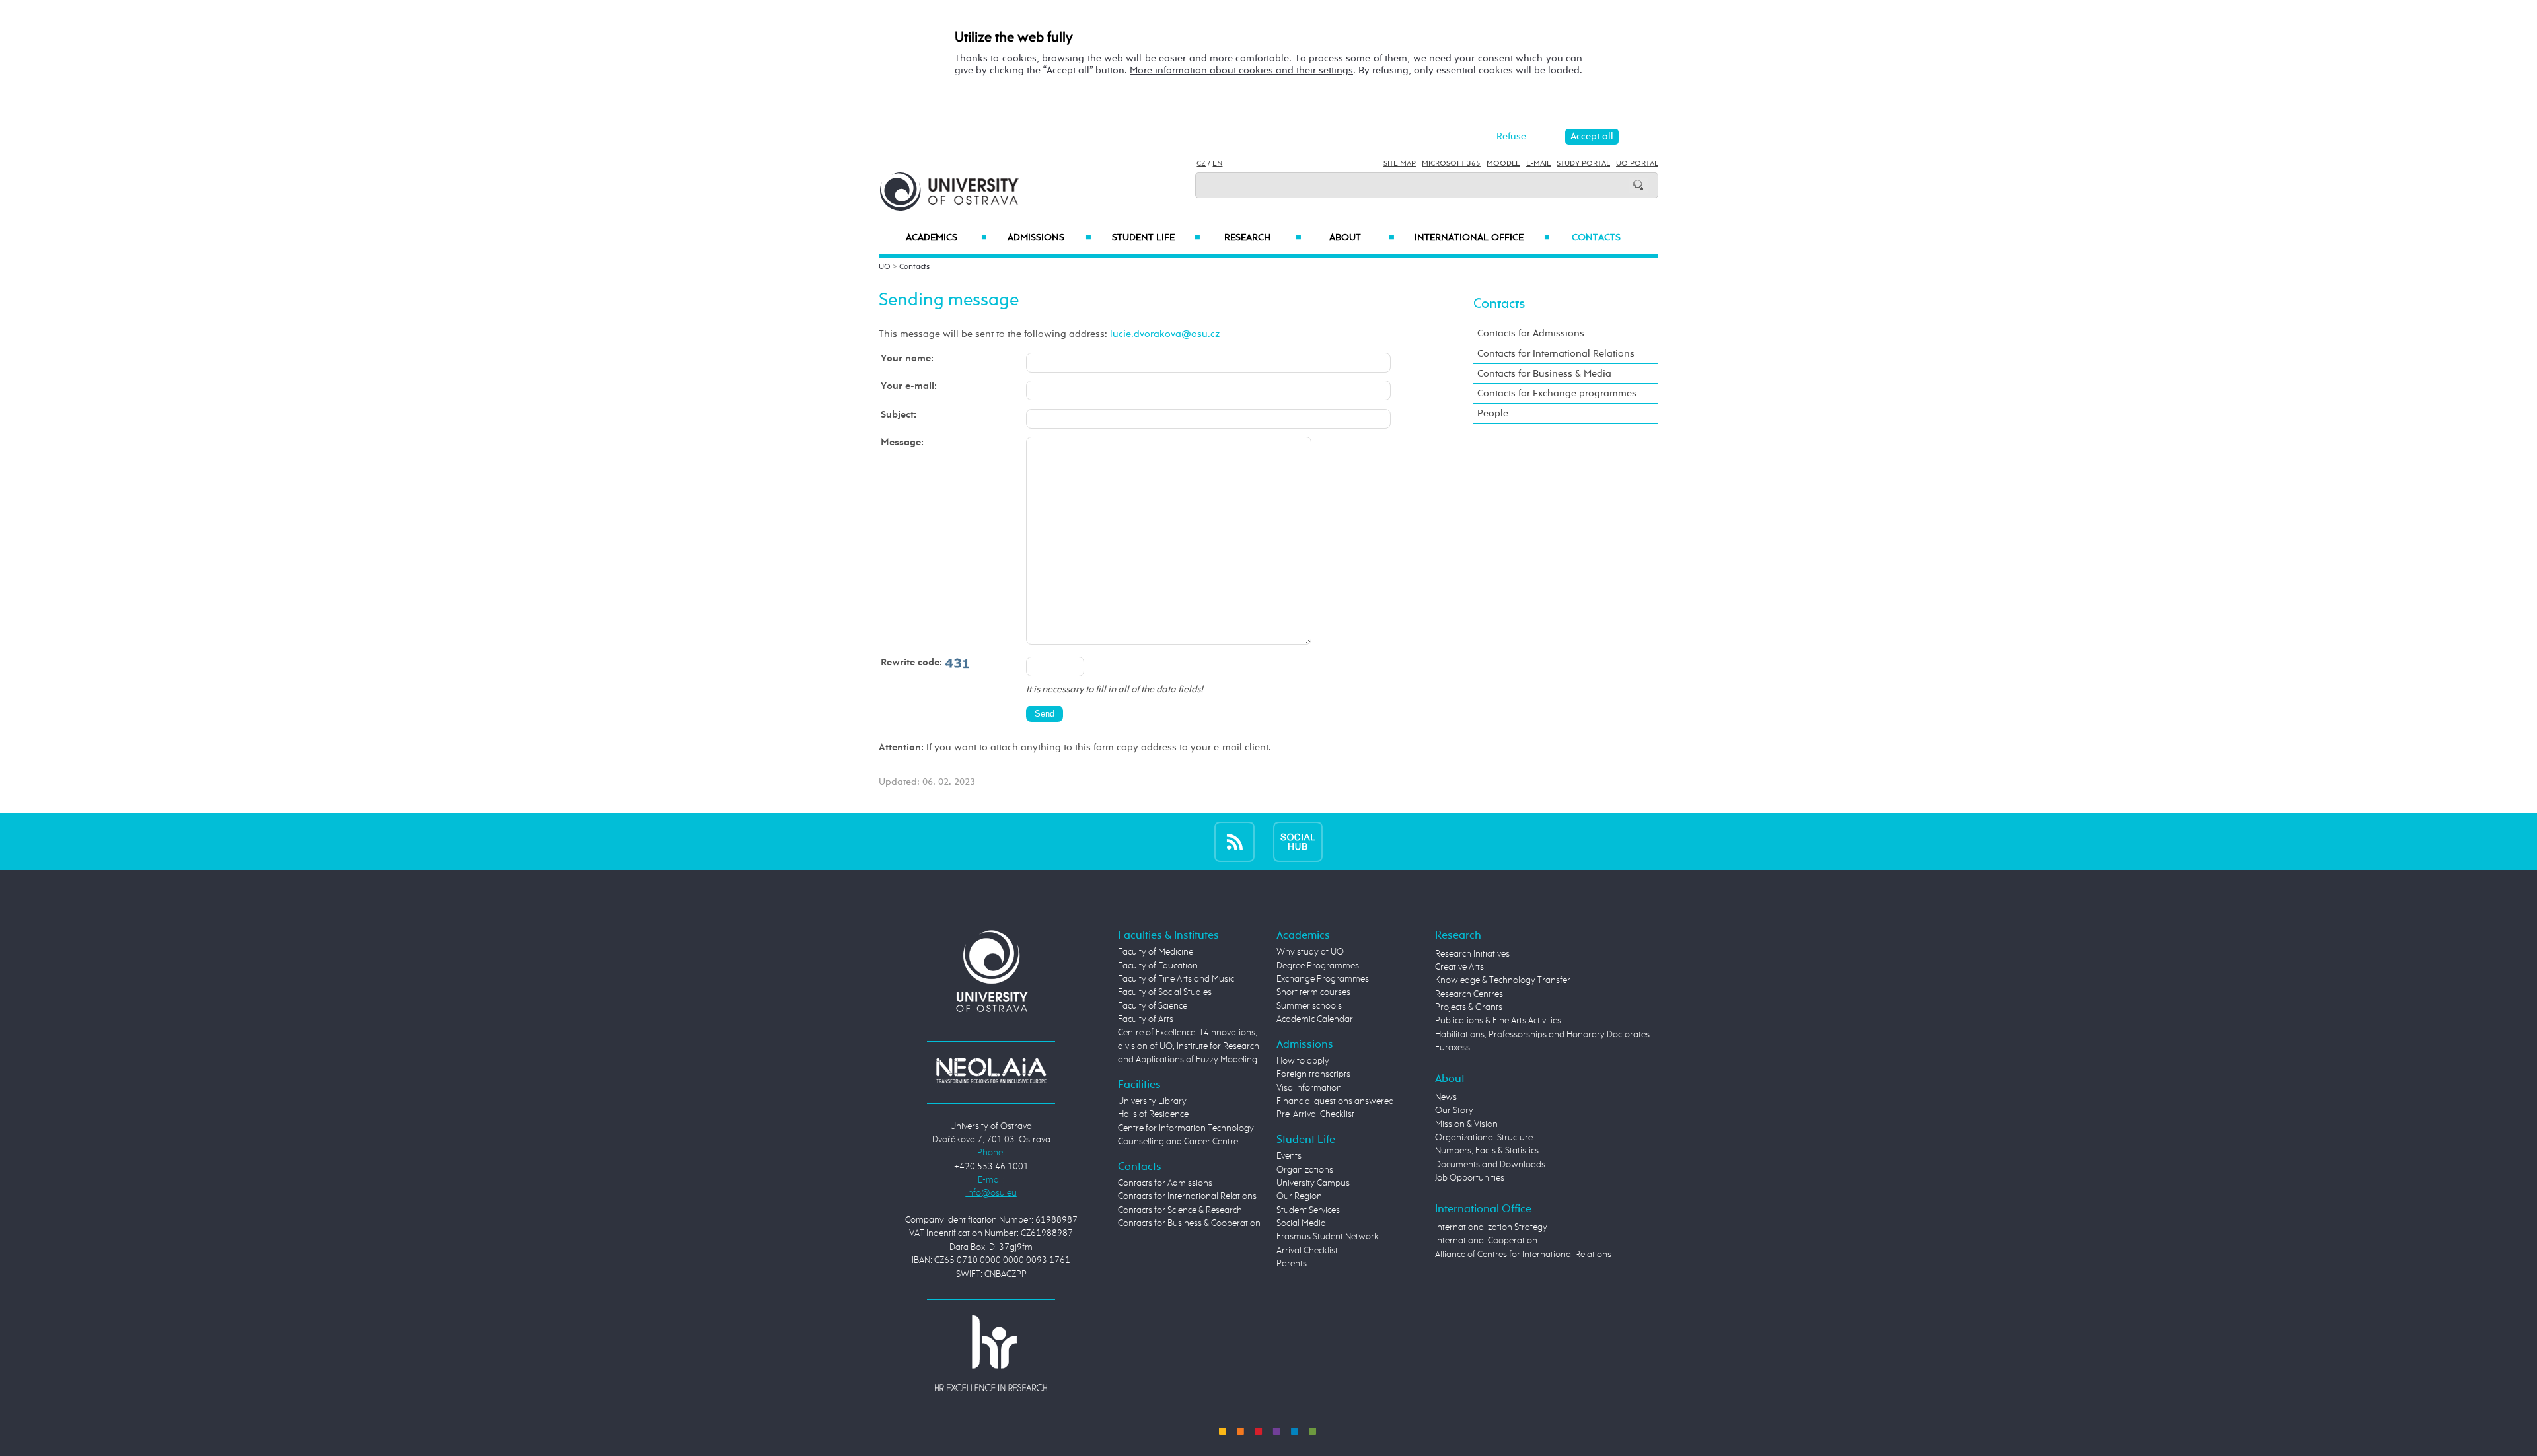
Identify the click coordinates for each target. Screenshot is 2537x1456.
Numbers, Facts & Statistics (1487, 1151)
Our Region (1299, 1196)
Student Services (1308, 1210)
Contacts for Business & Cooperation (1189, 1223)
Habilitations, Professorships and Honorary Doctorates (1542, 1035)
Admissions (1049, 238)
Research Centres (1469, 994)
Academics (946, 238)
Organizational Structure (1484, 1138)
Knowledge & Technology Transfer (1503, 980)
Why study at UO (1310, 952)
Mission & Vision (1466, 1124)
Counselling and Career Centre (1178, 1142)
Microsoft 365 (1451, 164)
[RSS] (1234, 841)
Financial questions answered (1335, 1101)
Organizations (1305, 1170)
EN (1217, 164)
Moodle (1503, 164)
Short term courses (1313, 992)
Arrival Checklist (1307, 1251)
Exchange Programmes (1323, 979)
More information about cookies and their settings (1241, 70)
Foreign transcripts (1313, 1074)
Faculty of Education (1158, 966)
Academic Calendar (1315, 1019)
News (1446, 1097)
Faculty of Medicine (1156, 952)
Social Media (1301, 1223)
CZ (1201, 164)
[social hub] (1298, 841)
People (1493, 413)
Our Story (1454, 1110)
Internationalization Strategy (1491, 1227)
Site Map (1400, 164)
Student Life (1156, 238)
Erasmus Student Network (1328, 1237)
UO (885, 267)
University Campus (1313, 1183)
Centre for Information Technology (1186, 1128)
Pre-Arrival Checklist (1315, 1114)
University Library (1152, 1101)
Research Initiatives (1472, 954)
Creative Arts (1459, 967)
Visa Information (1309, 1088)
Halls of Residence (1153, 1114)
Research (1263, 238)
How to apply (1303, 1061)
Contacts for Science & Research (1180, 1210)
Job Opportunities (1470, 1178)
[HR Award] (991, 1353)
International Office (1482, 238)
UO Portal (1637, 164)
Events (1289, 1156)
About (1362, 238)
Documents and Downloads (1490, 1165)
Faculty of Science (1153, 1006)
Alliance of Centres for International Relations (1523, 1255)
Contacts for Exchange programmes (1557, 393)
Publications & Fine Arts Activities (1498, 1021)
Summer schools (1309, 1006)
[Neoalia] (991, 1070)
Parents (1292, 1264)
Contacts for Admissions (1531, 333)
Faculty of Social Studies (1165, 992)
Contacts (1596, 238)
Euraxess (1452, 1048)
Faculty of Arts (1146, 1019)
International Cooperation (1486, 1241)
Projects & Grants (1469, 1007)
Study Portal (1583, 164)
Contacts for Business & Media (1544, 374)
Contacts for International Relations (1556, 354)
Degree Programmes (1318, 966)
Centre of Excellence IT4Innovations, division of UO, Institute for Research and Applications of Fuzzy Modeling (1189, 1046)
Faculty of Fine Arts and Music (1176, 979)
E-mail (1538, 164)
